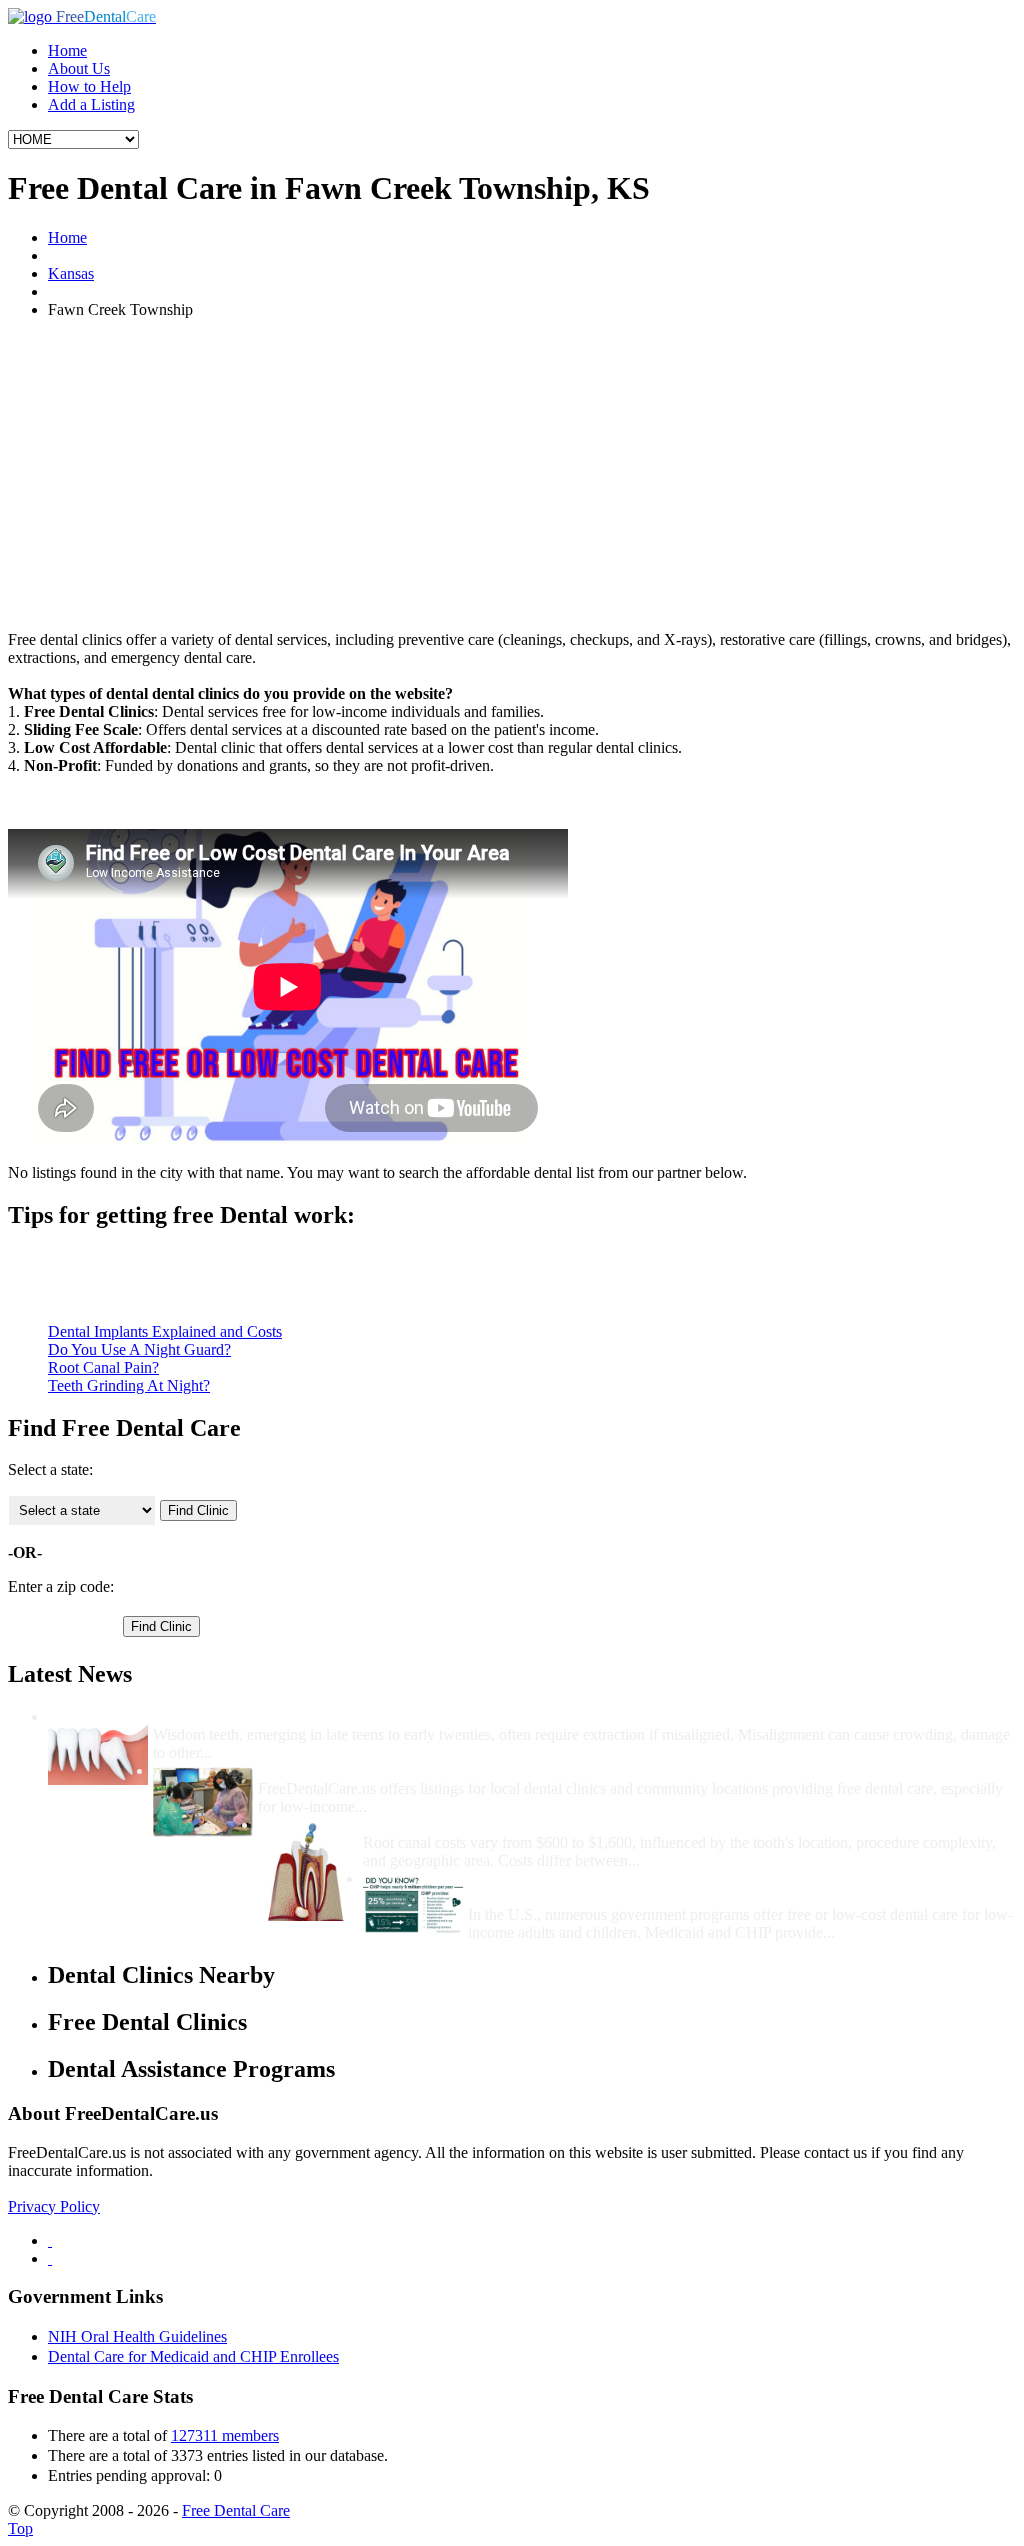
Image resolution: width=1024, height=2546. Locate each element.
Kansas (71, 273)
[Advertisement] (512, 475)
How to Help (89, 86)
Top (20, 2528)
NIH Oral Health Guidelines (137, 2336)
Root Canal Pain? (103, 1367)
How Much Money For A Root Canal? (493, 1824)
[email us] (50, 2258)
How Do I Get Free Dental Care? (370, 1770)
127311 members (225, 2435)
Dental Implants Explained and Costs (165, 1331)
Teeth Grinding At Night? (129, 1385)
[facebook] (50, 2240)
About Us (79, 68)
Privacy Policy (54, 2206)
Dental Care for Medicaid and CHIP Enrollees (193, 2356)
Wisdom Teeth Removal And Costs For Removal (317, 1716)
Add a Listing (91, 104)
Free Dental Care (236, 2510)
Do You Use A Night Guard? (139, 1349)
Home (67, 50)
